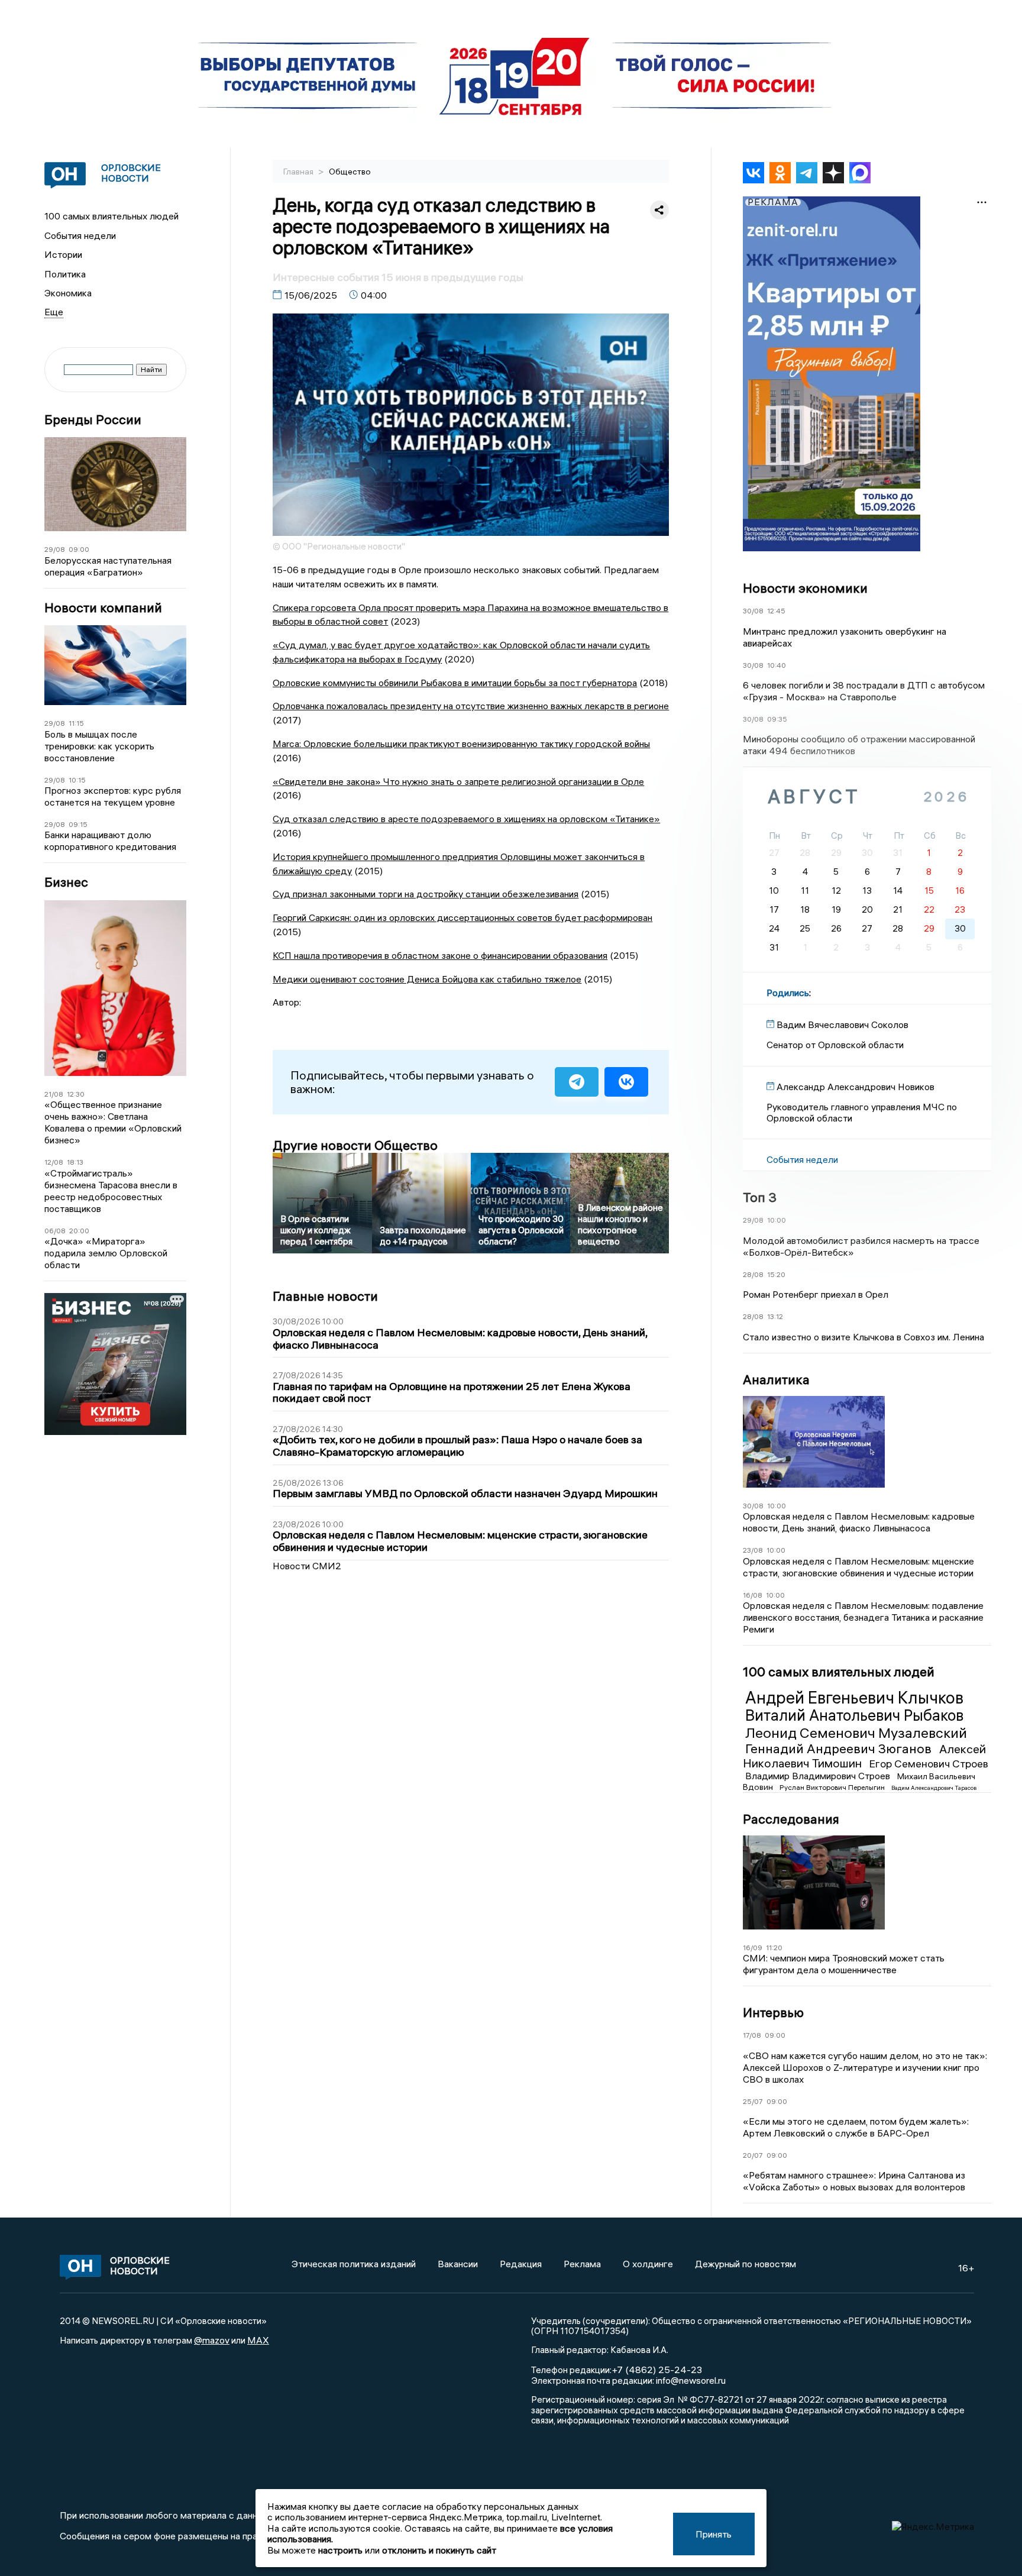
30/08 (753, 611)
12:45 (776, 611)
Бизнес (66, 882)
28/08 (753, 1274)
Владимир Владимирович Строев (819, 1776)
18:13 (75, 1162)
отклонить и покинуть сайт (439, 2550)
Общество (350, 172)
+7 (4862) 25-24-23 (657, 2370)
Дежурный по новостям (746, 2264)
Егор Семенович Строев (929, 1764)
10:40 (777, 665)
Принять (714, 2534)
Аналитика (776, 1379)
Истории (63, 254)
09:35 (777, 719)
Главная (299, 172)
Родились (788, 993)
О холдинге (648, 2264)
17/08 (752, 2035)
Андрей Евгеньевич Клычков (854, 1698)
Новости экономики (805, 588)
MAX (258, 2340)
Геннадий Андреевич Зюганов (840, 1748)
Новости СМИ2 (307, 1566)
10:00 (777, 1220)
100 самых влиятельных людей (111, 216)
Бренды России (93, 420)
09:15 (78, 824)
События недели (80, 235)
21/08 (54, 1094)
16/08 (753, 1595)
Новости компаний (103, 608)
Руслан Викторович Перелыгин (833, 1787)
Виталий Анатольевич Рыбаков (854, 1715)
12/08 (54, 1162)
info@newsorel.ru (691, 2380)
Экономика (68, 293)
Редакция (521, 2264)
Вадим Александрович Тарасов (934, 1788)
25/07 (753, 2101)
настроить (340, 2550)
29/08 (55, 549)
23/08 (753, 1550)
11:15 (76, 723)
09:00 (79, 549)
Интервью (773, 2012)
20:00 (79, 1231)
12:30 (76, 1094)
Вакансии (458, 2264)
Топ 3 (760, 1197)
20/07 (753, 2155)
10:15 (77, 780)
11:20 (774, 1948)
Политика (65, 274)
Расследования (791, 1819)
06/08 (55, 1231)
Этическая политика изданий (354, 2264)
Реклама (582, 2264)
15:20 (776, 1274)
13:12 (775, 1316)
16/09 (753, 1948)
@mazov (212, 2340)
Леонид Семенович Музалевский (856, 1733)
